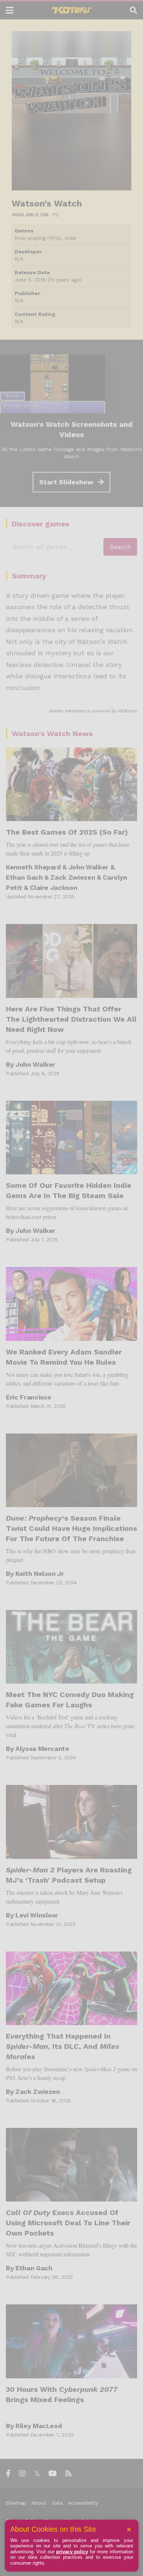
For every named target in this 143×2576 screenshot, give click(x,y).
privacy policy (72, 2552)
